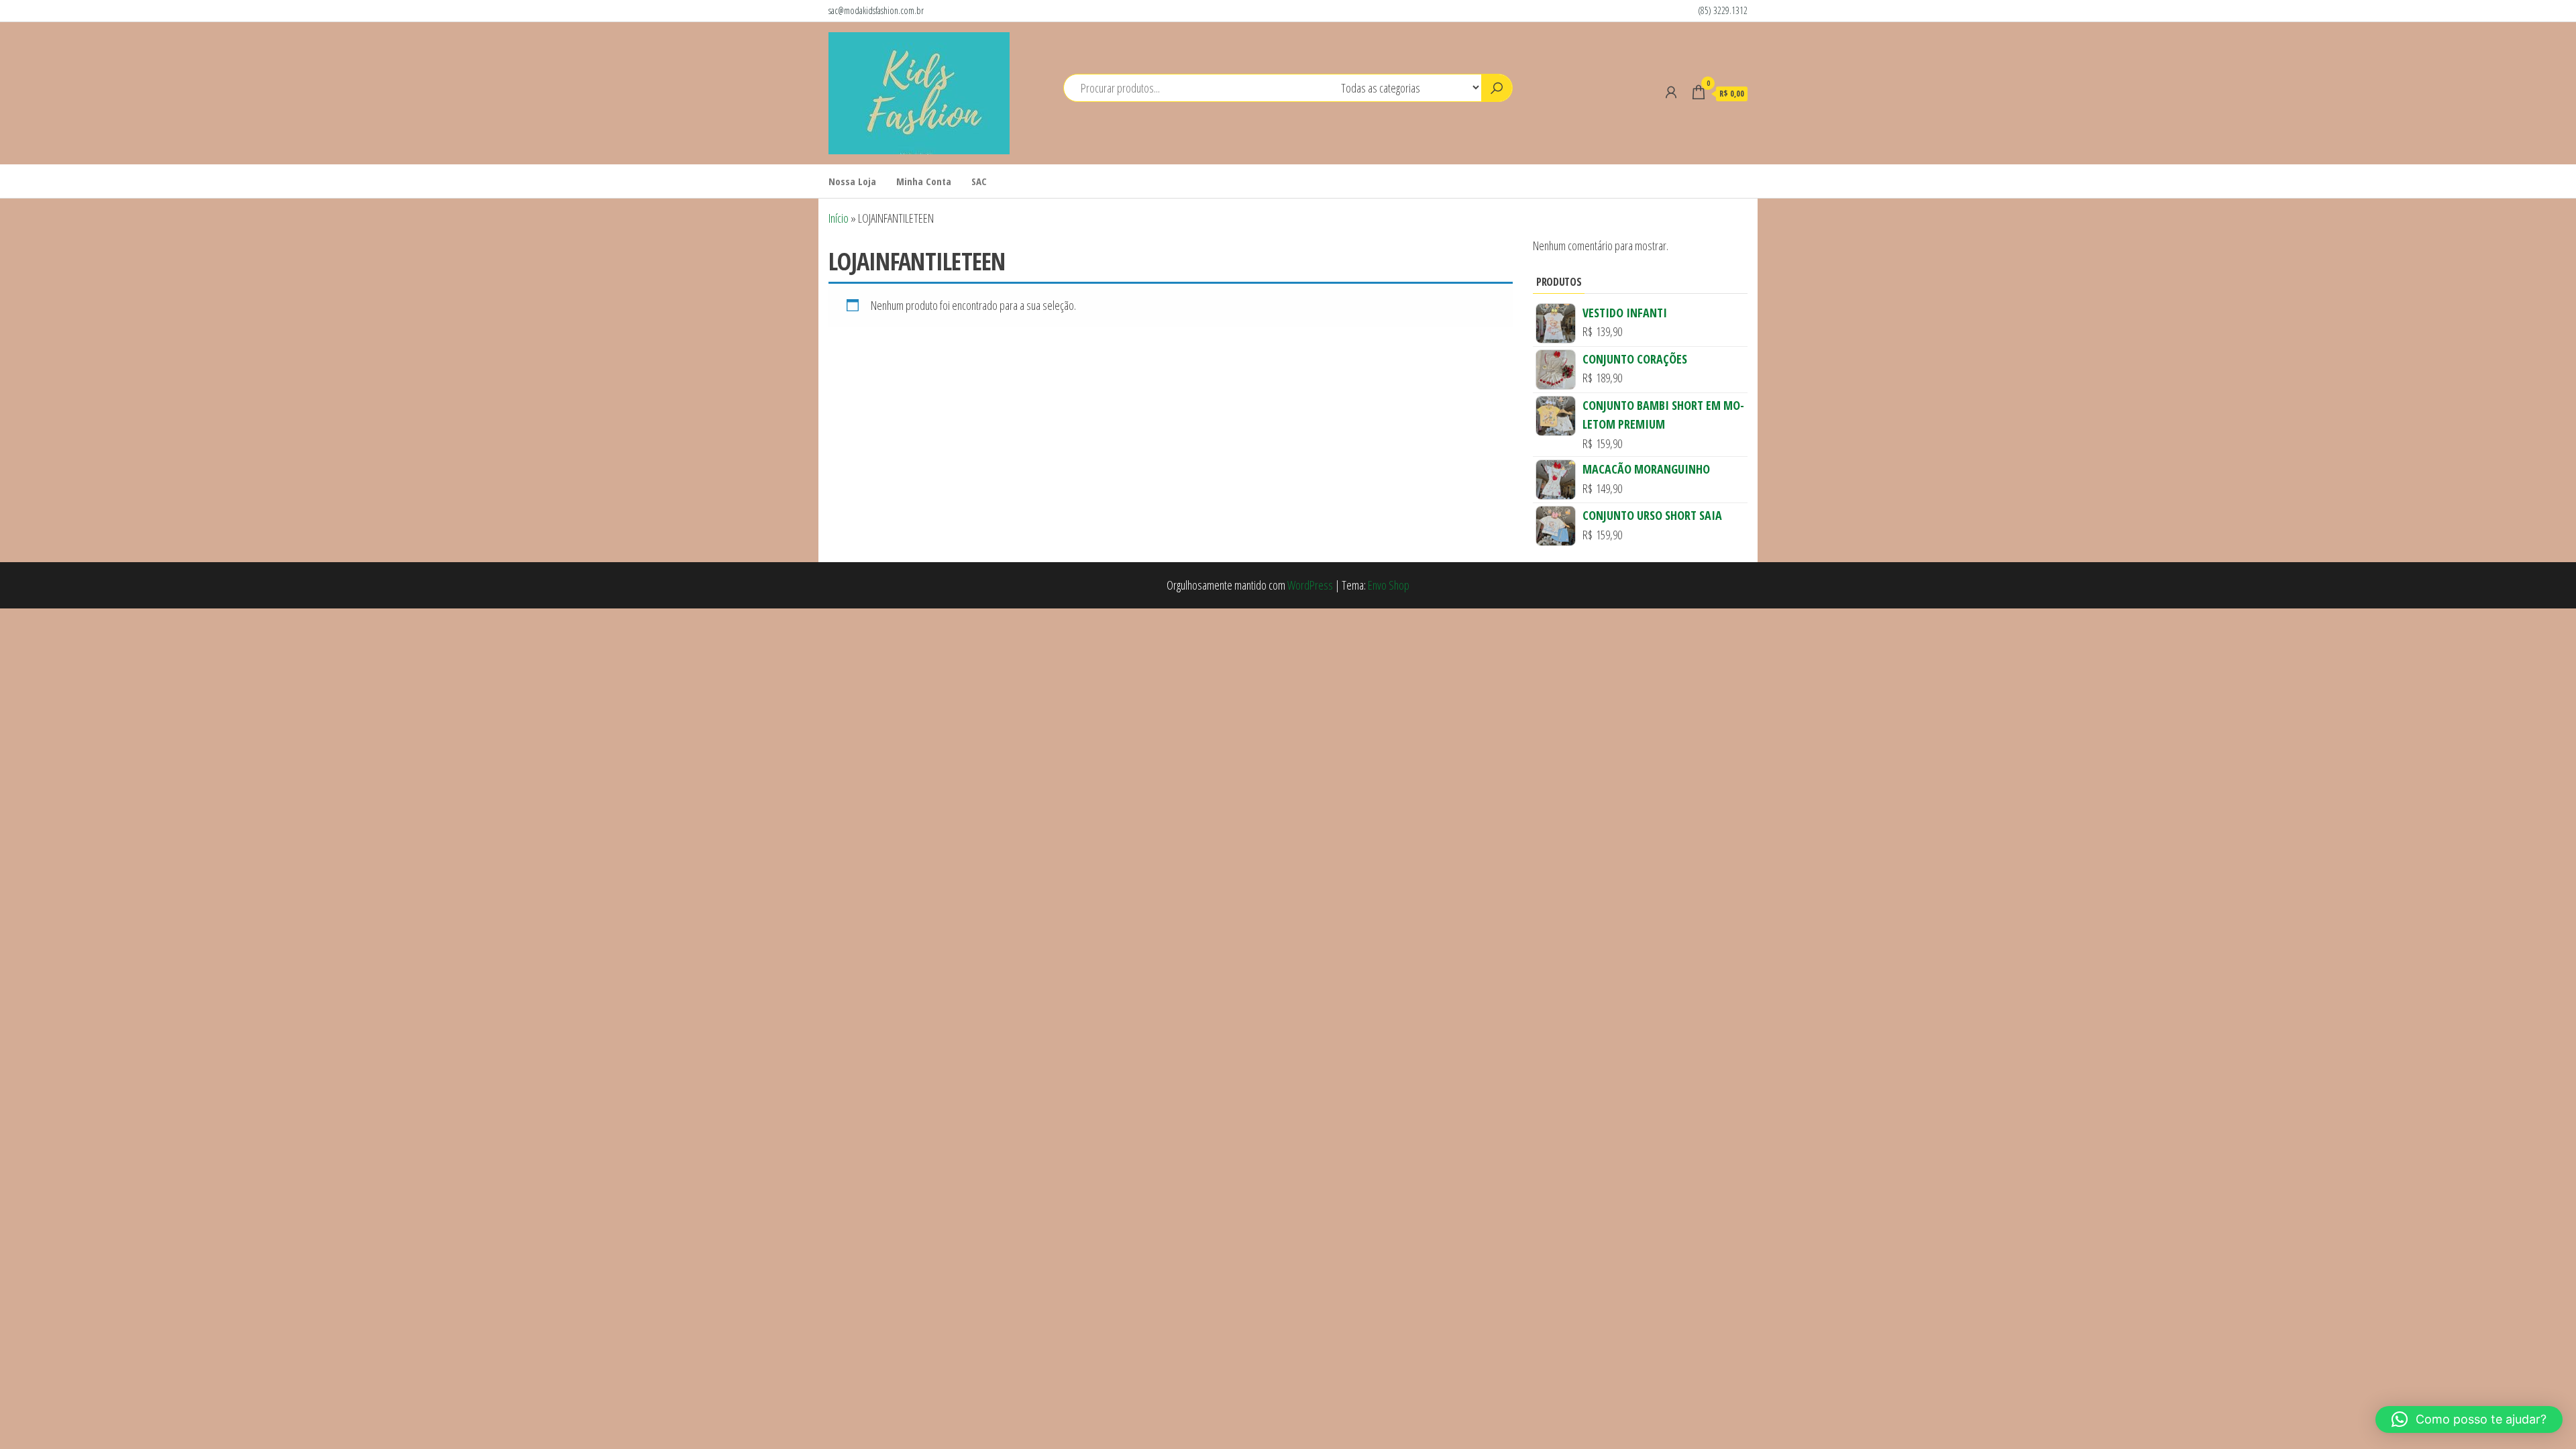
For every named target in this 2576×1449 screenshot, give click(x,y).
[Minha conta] (1671, 92)
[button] (2469, 1419)
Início (839, 218)
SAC (979, 181)
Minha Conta (924, 181)
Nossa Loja (852, 181)
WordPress (1310, 585)
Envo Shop (1389, 585)
